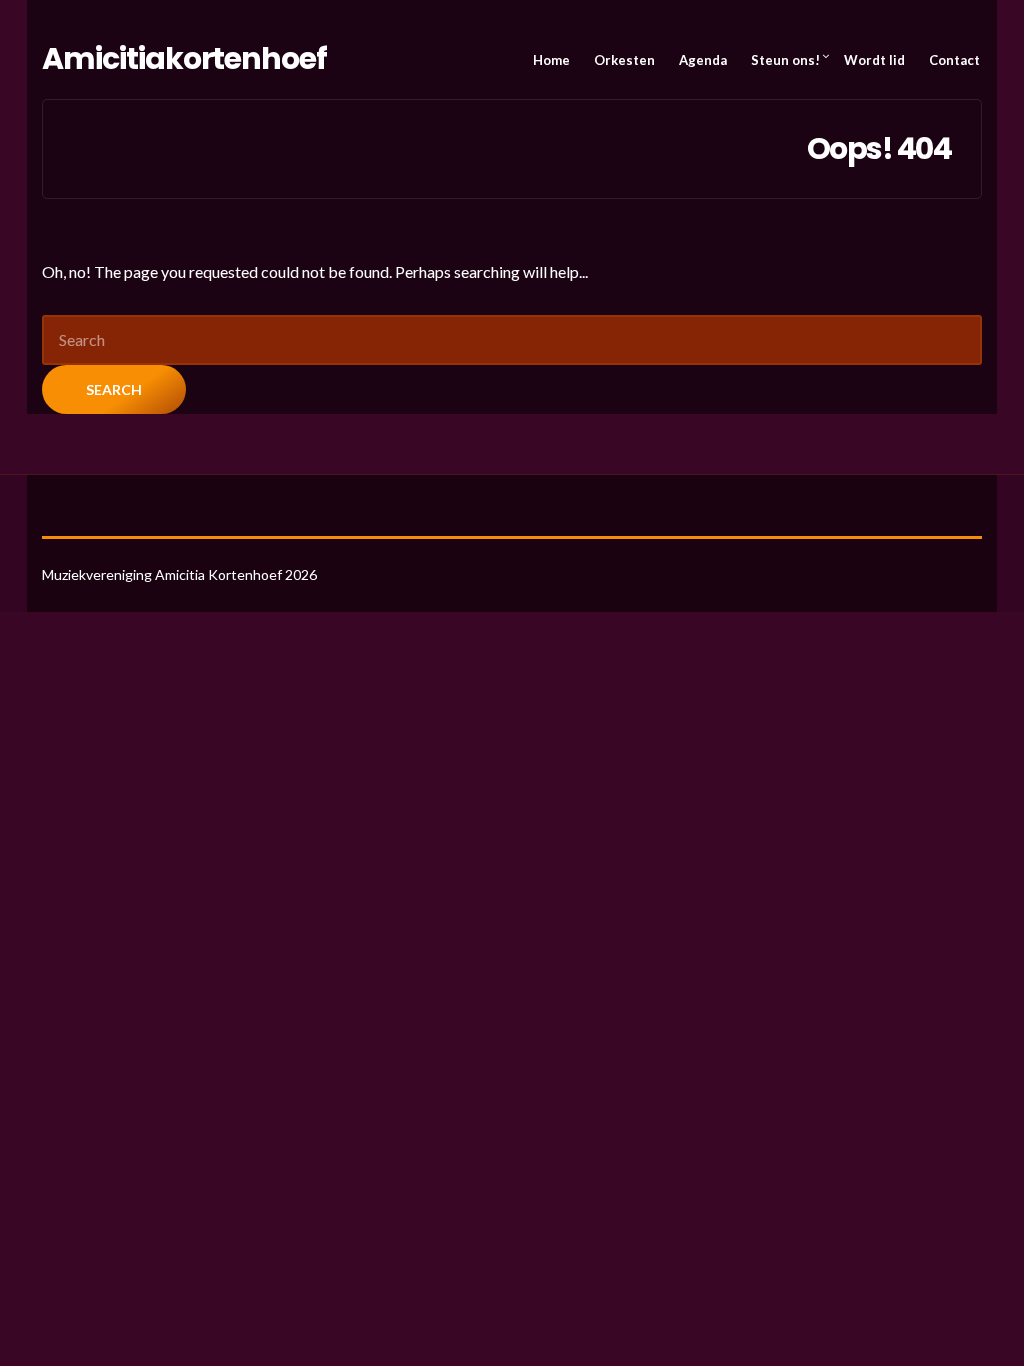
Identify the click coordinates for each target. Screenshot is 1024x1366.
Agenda (703, 60)
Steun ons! (785, 60)
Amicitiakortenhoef (184, 58)
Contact (954, 60)
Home (551, 60)
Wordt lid (874, 60)
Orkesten (624, 60)
